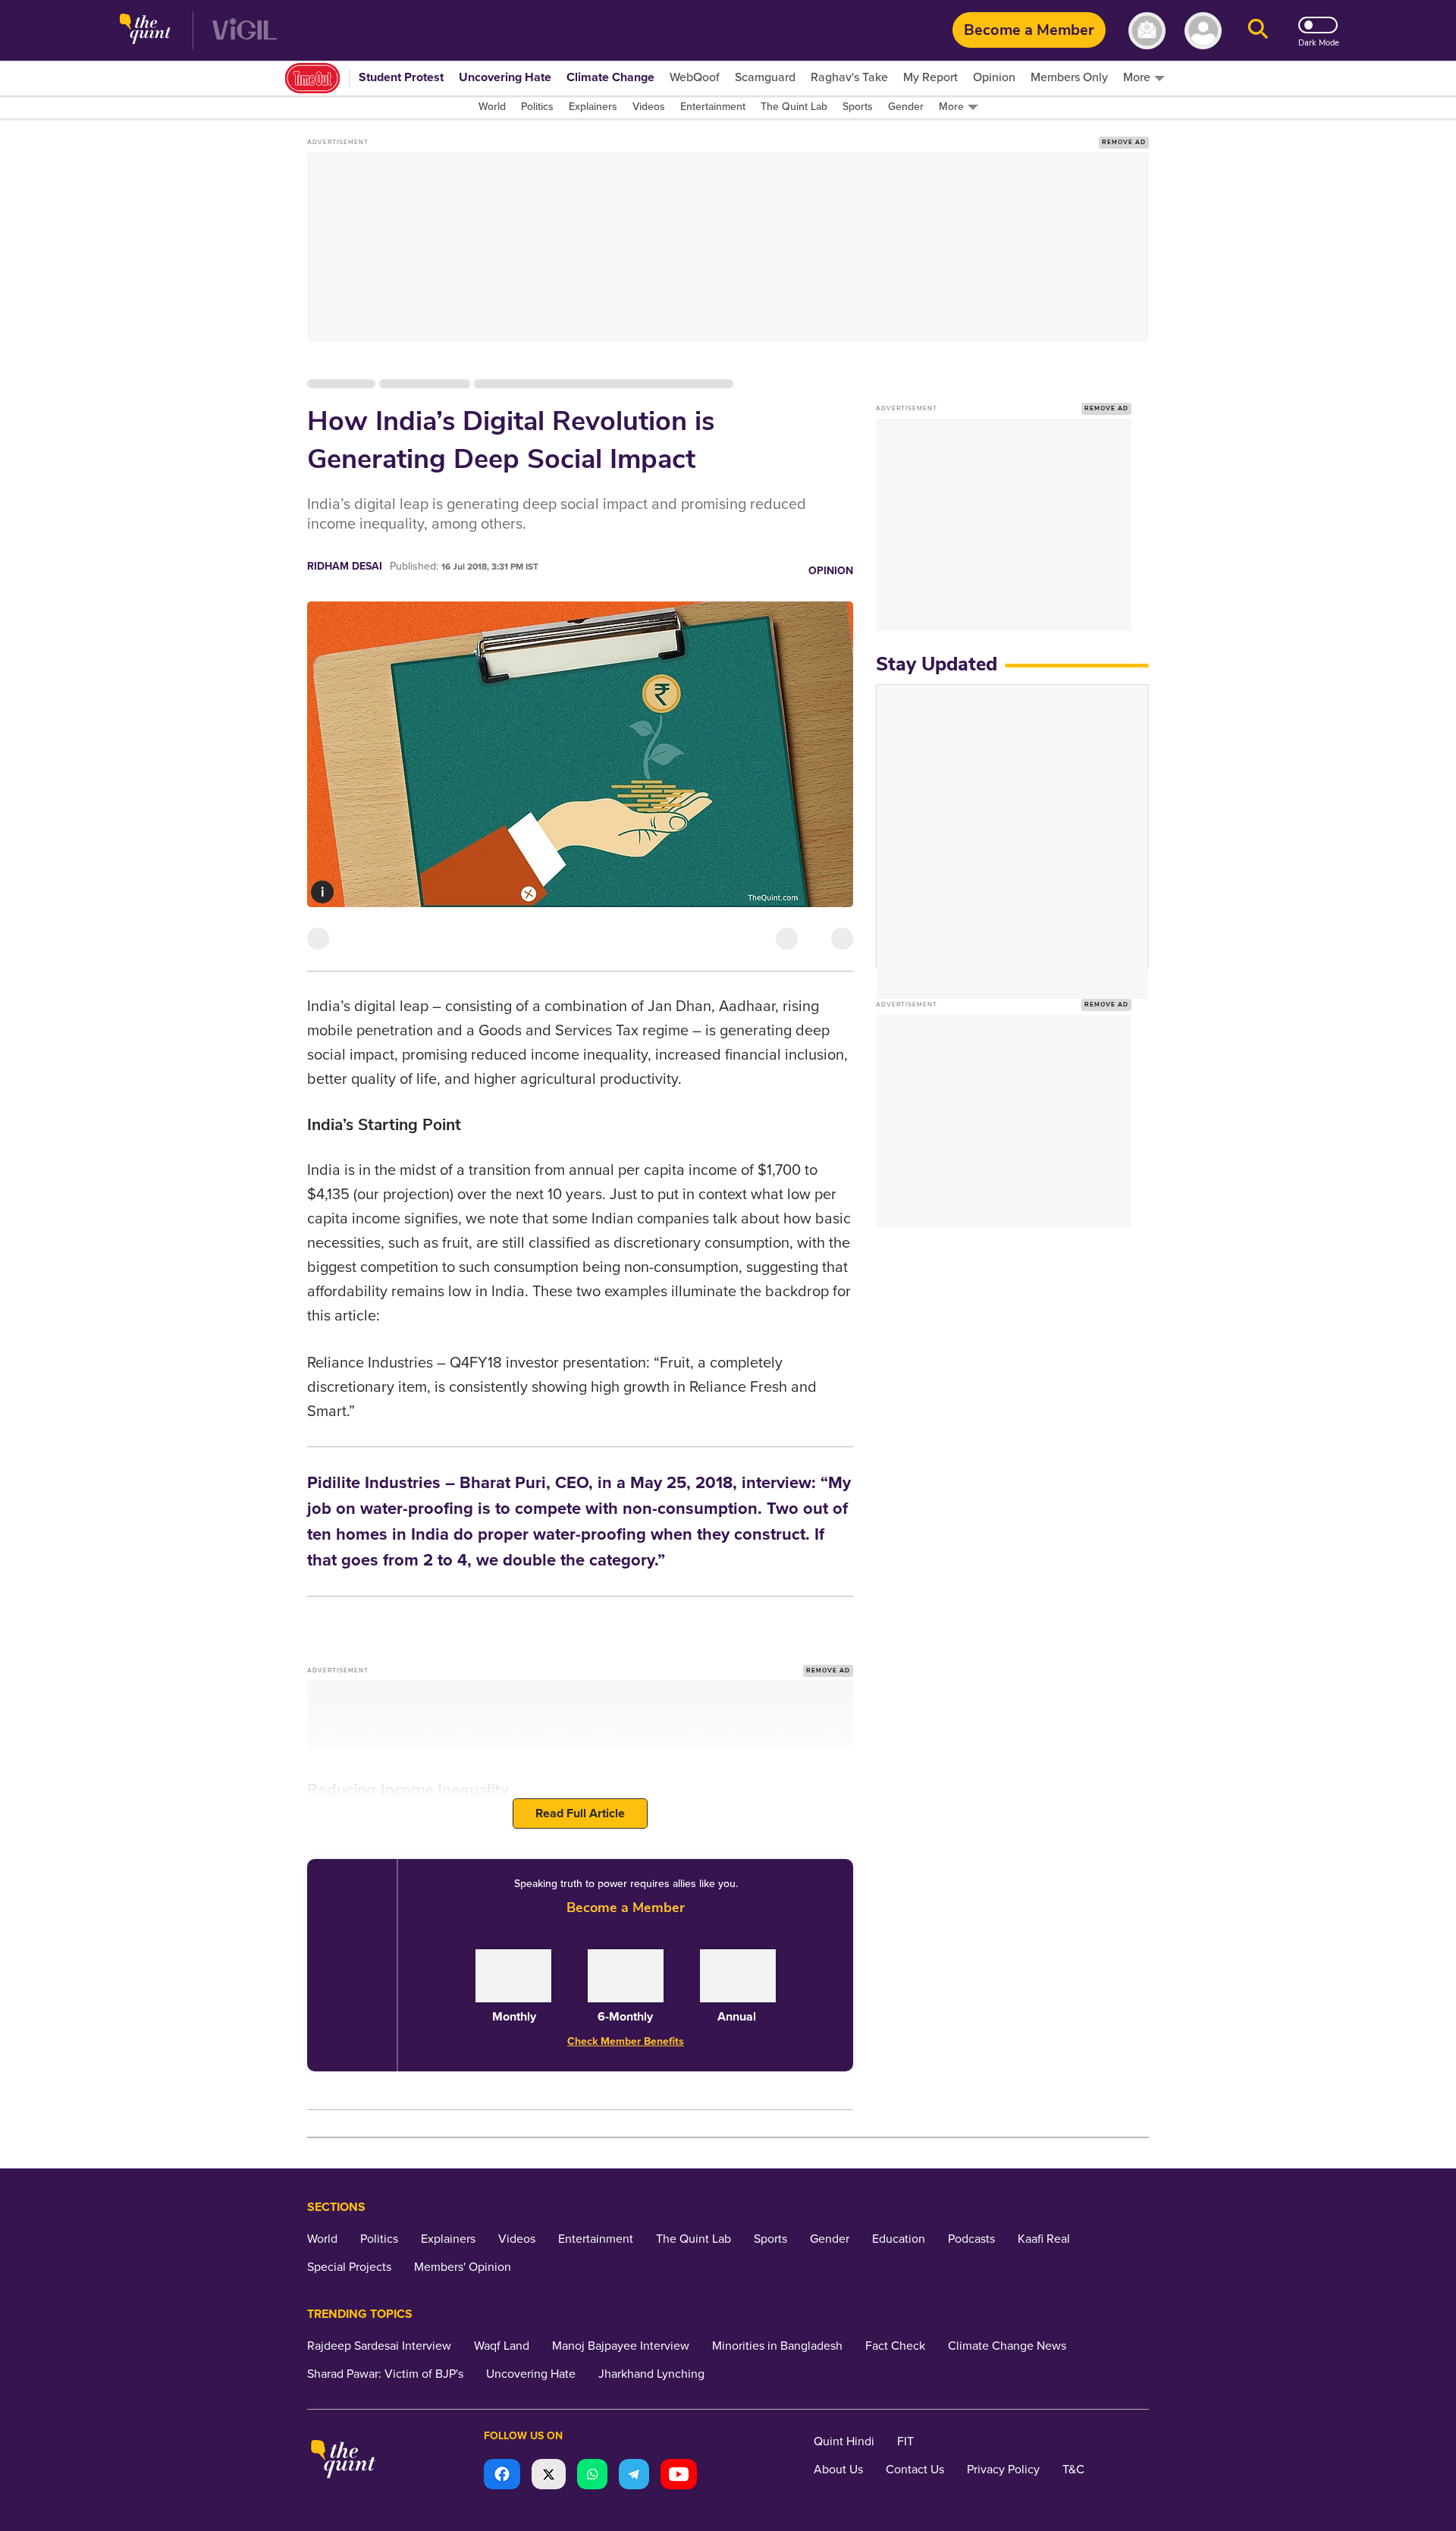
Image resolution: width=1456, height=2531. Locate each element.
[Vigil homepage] (245, 31)
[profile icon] (1203, 31)
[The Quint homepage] (145, 31)
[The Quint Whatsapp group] (592, 2476)
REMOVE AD (1124, 142)
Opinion (831, 571)
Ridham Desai (345, 566)
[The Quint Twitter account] (549, 2476)
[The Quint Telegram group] (634, 2476)
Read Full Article (580, 1813)
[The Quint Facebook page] (502, 2476)
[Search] (1258, 31)
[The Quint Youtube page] (679, 2476)
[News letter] (1147, 31)
